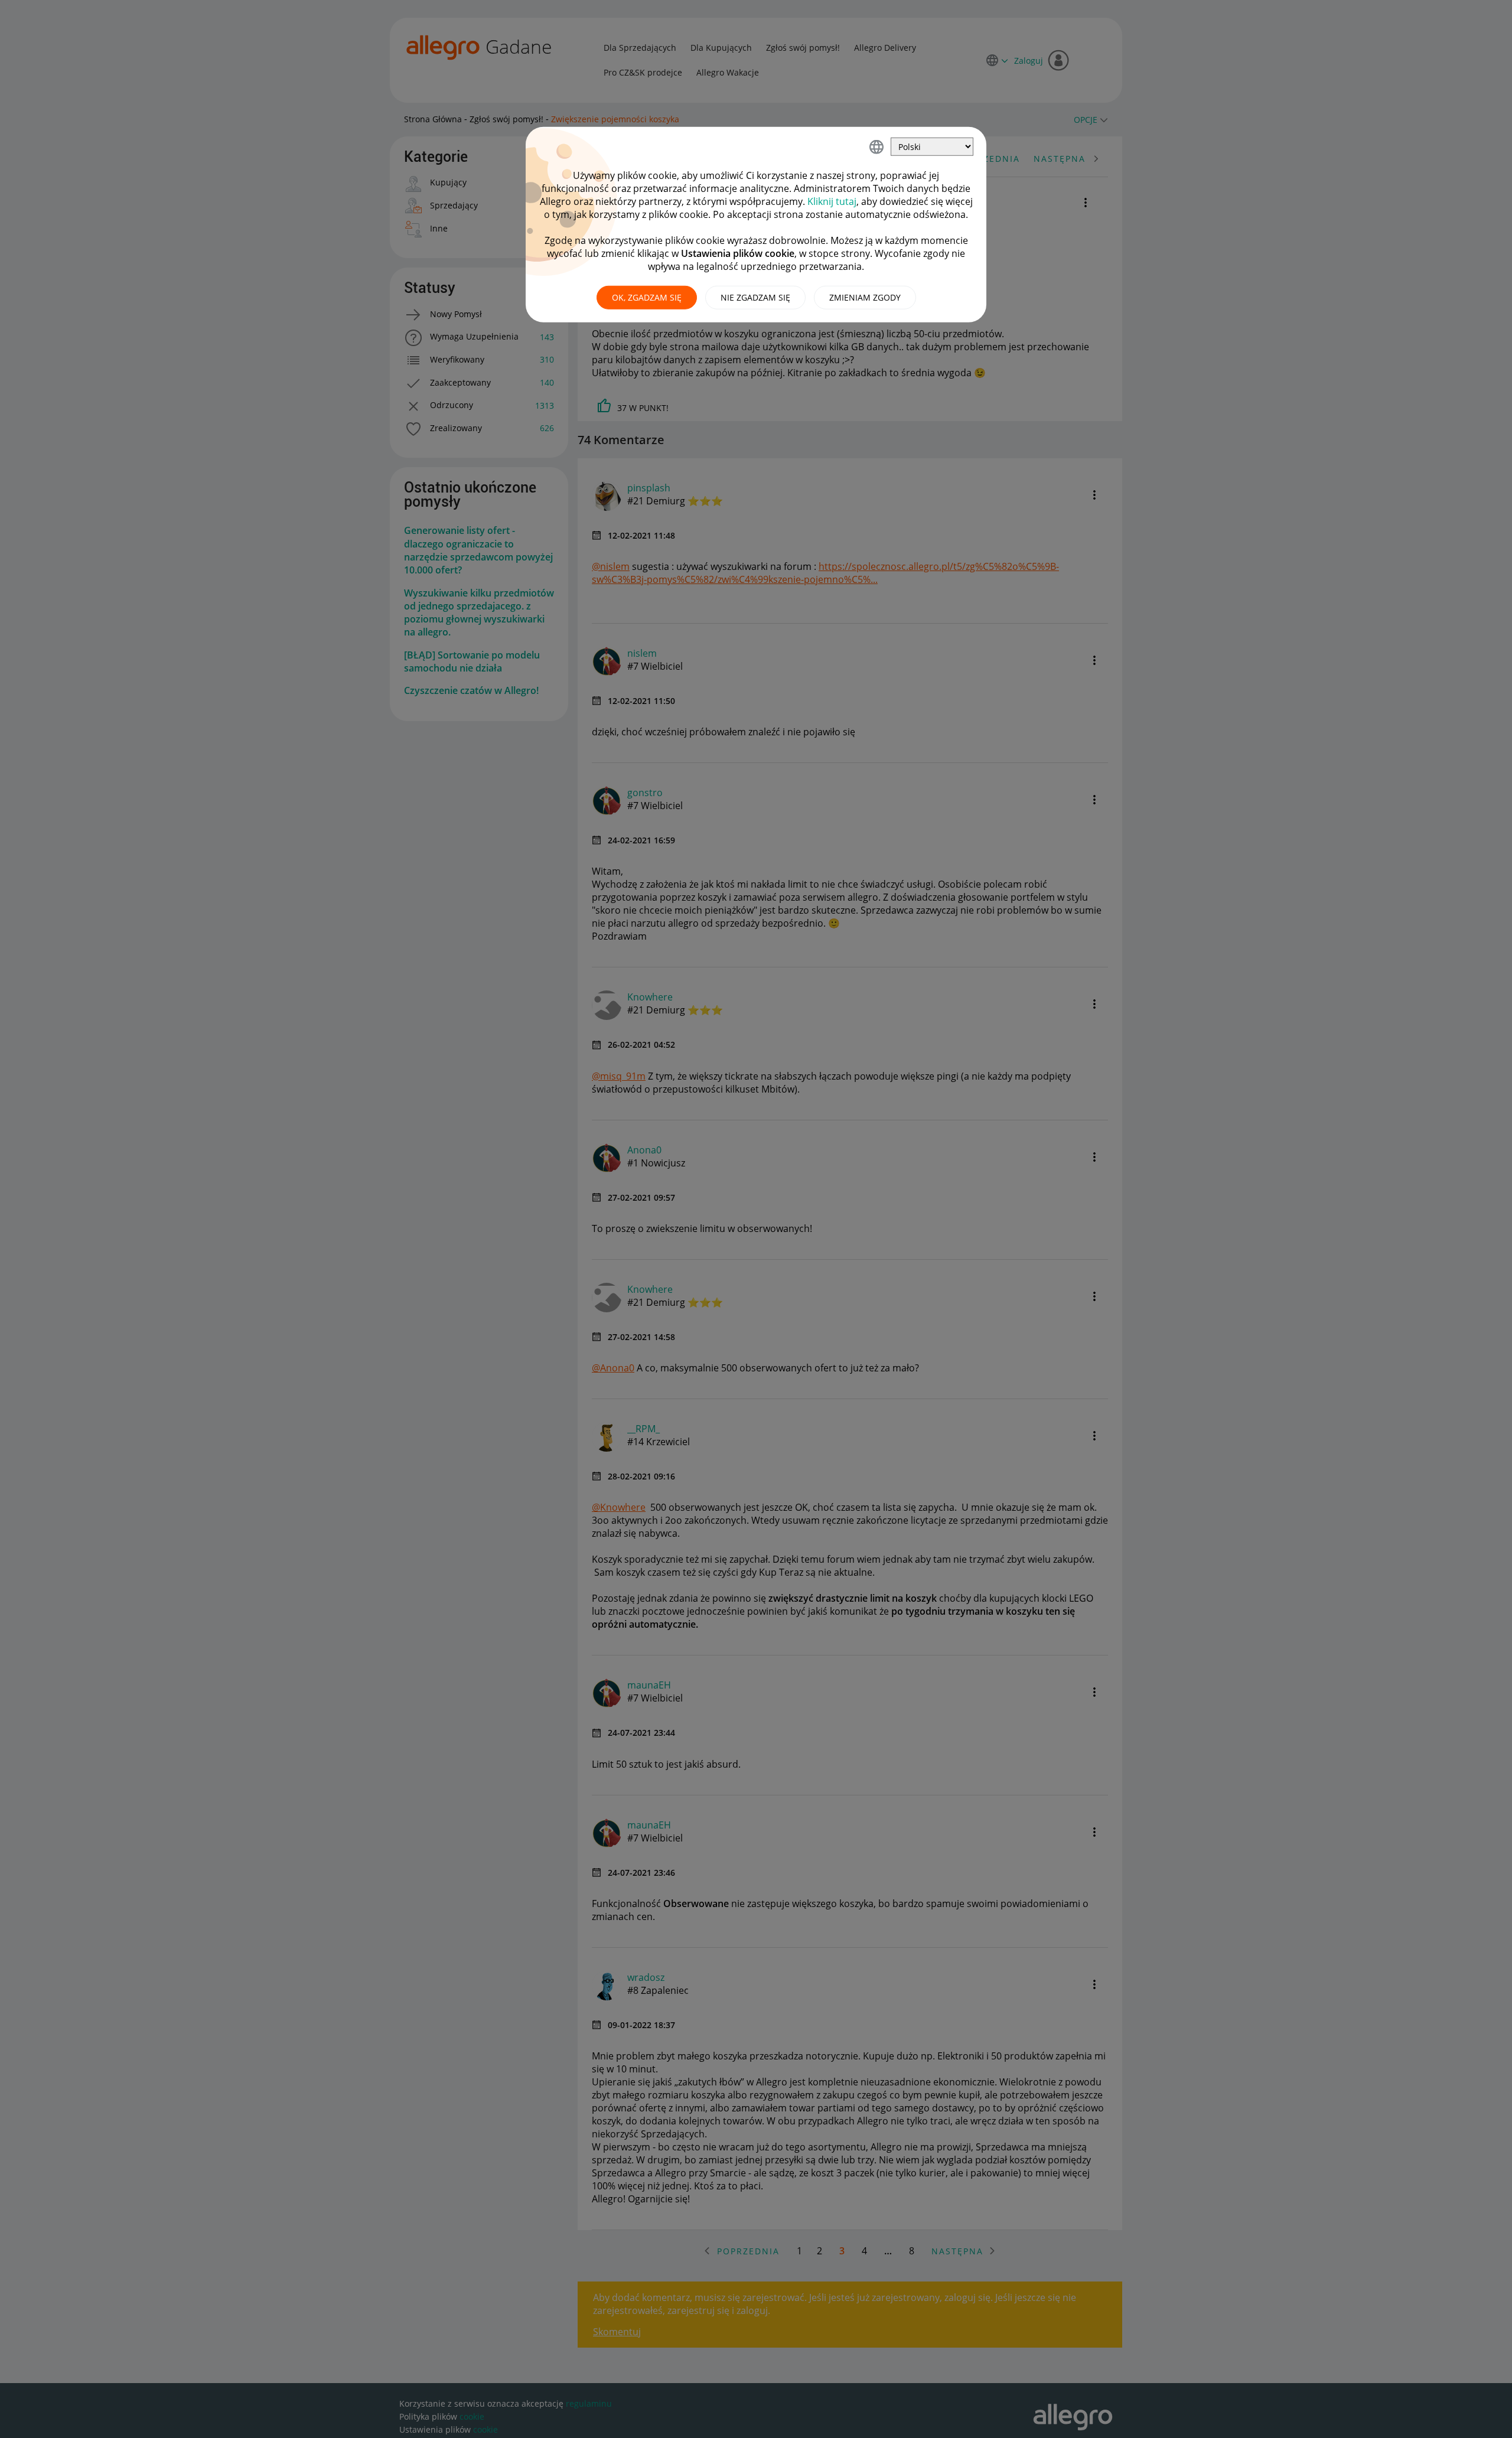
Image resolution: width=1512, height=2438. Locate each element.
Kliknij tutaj (832, 201)
